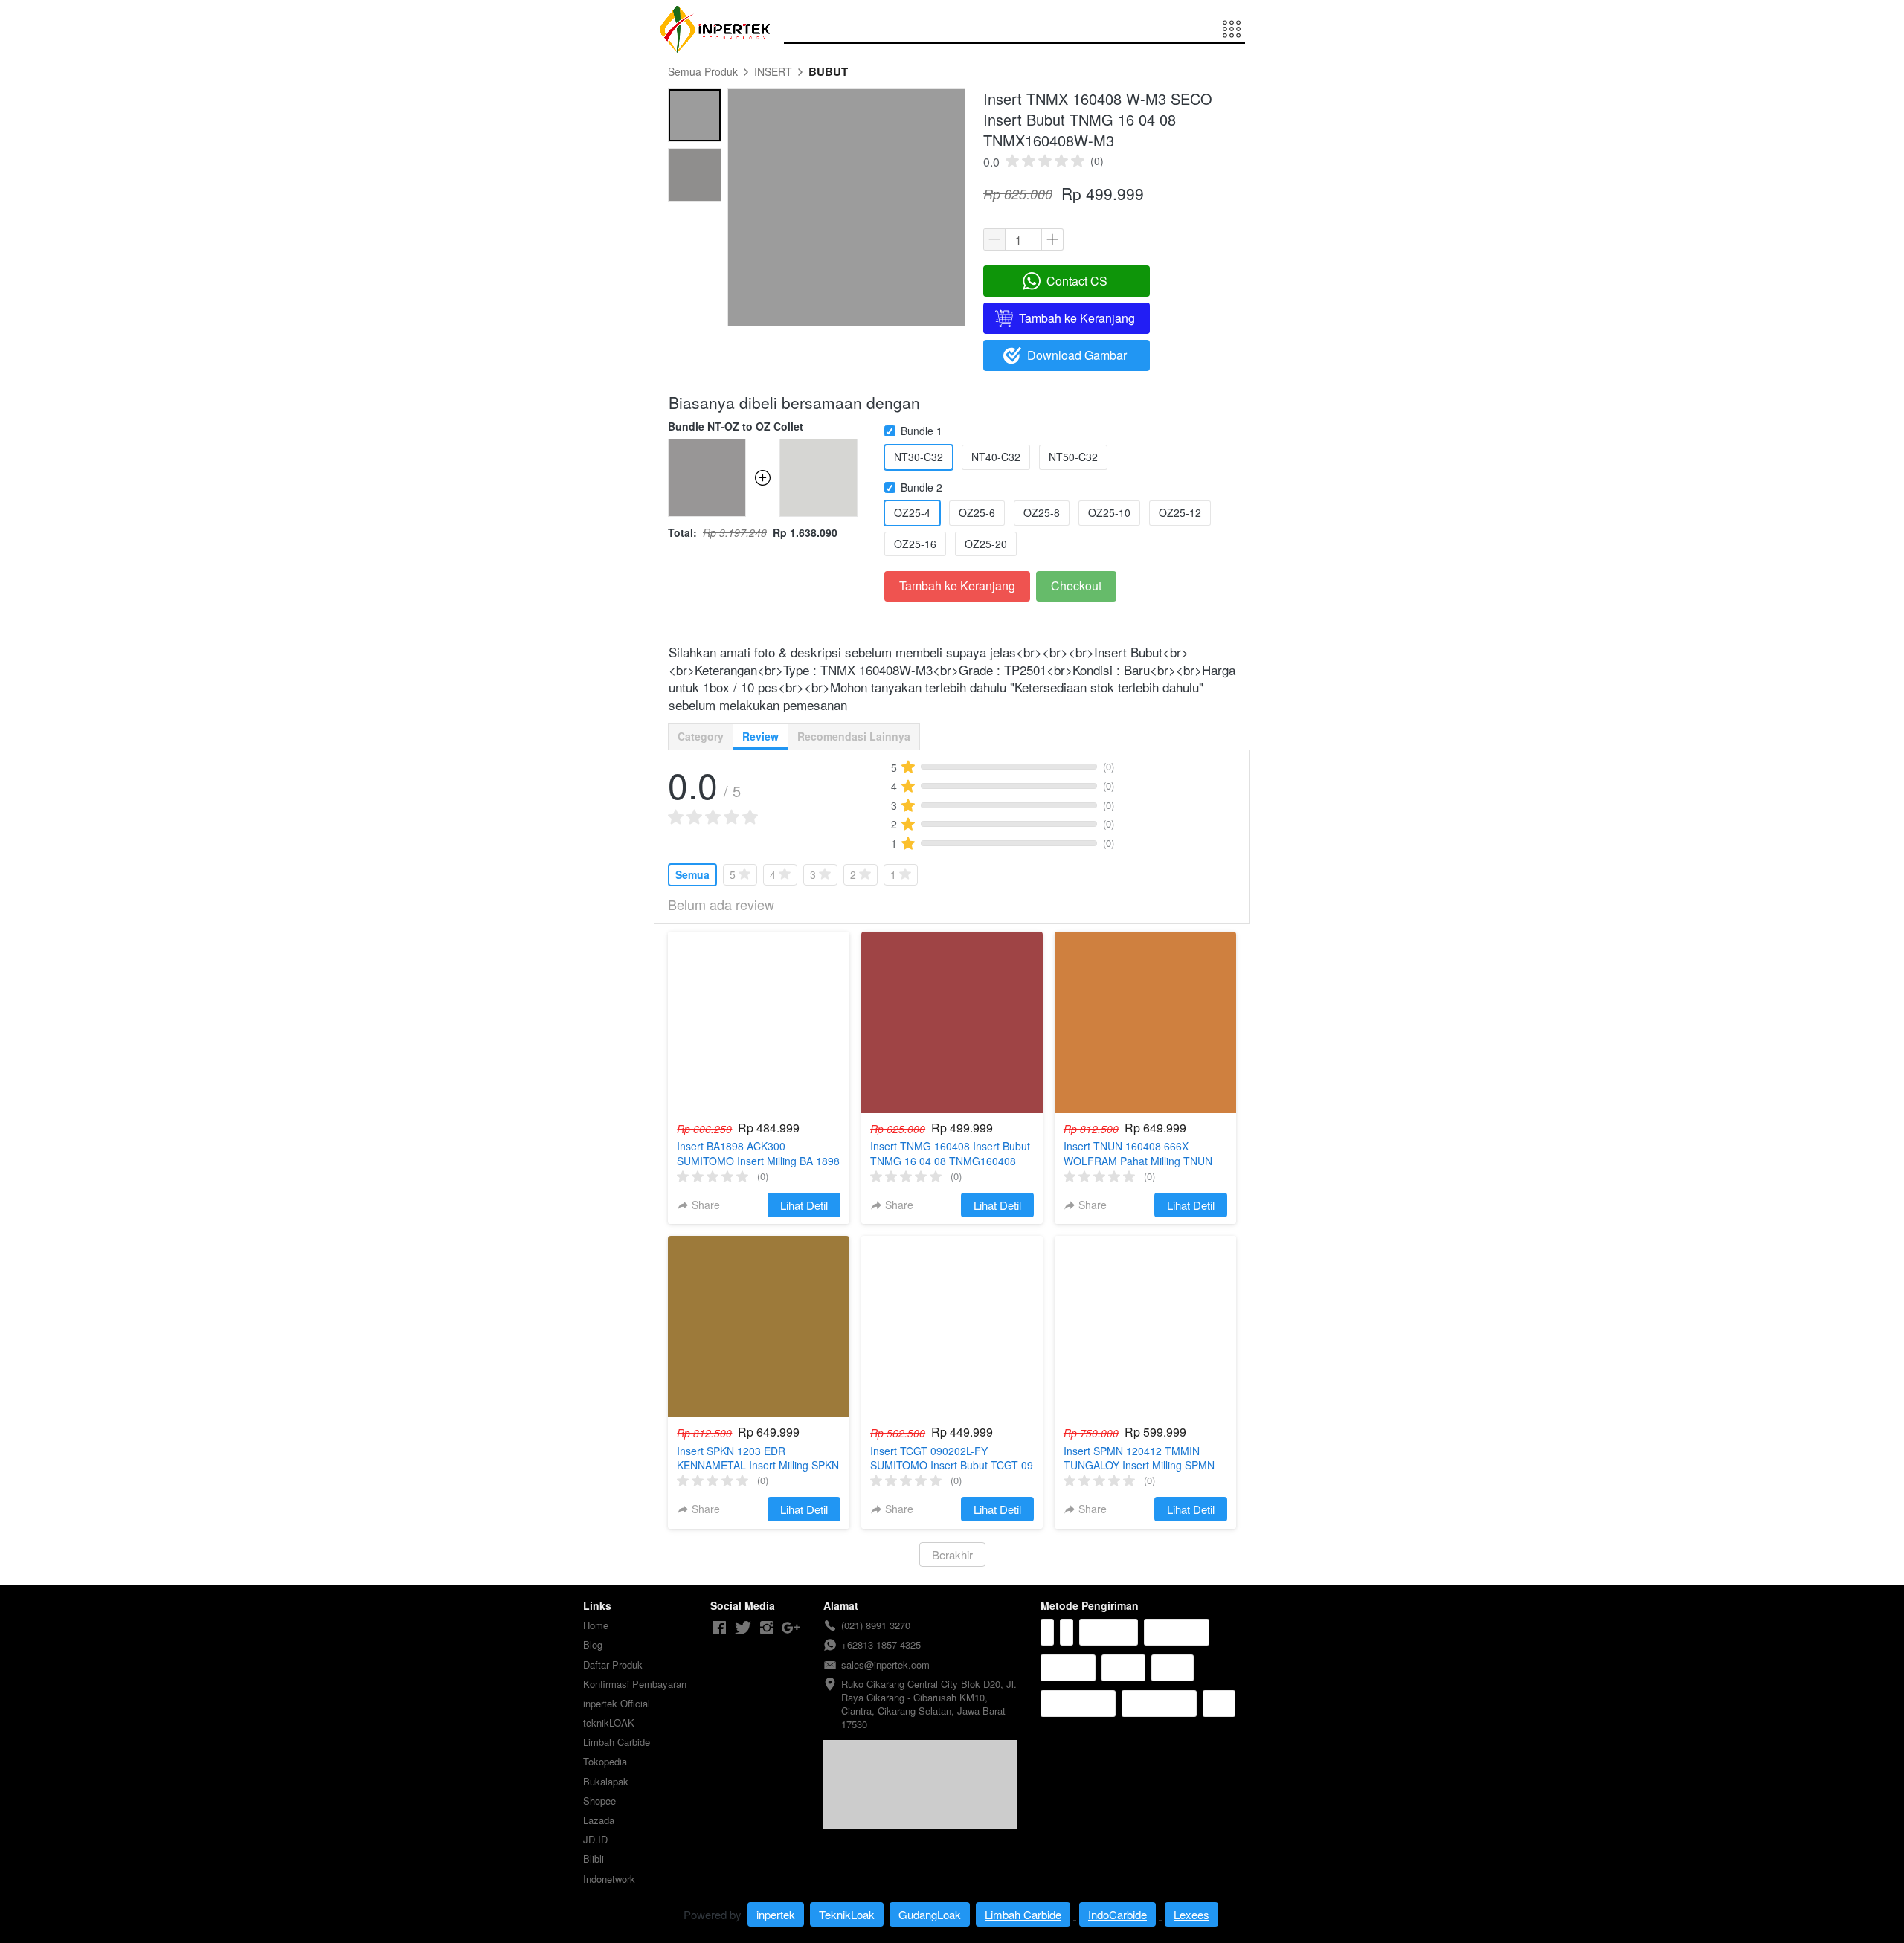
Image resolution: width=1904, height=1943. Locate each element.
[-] (719, 1628)
